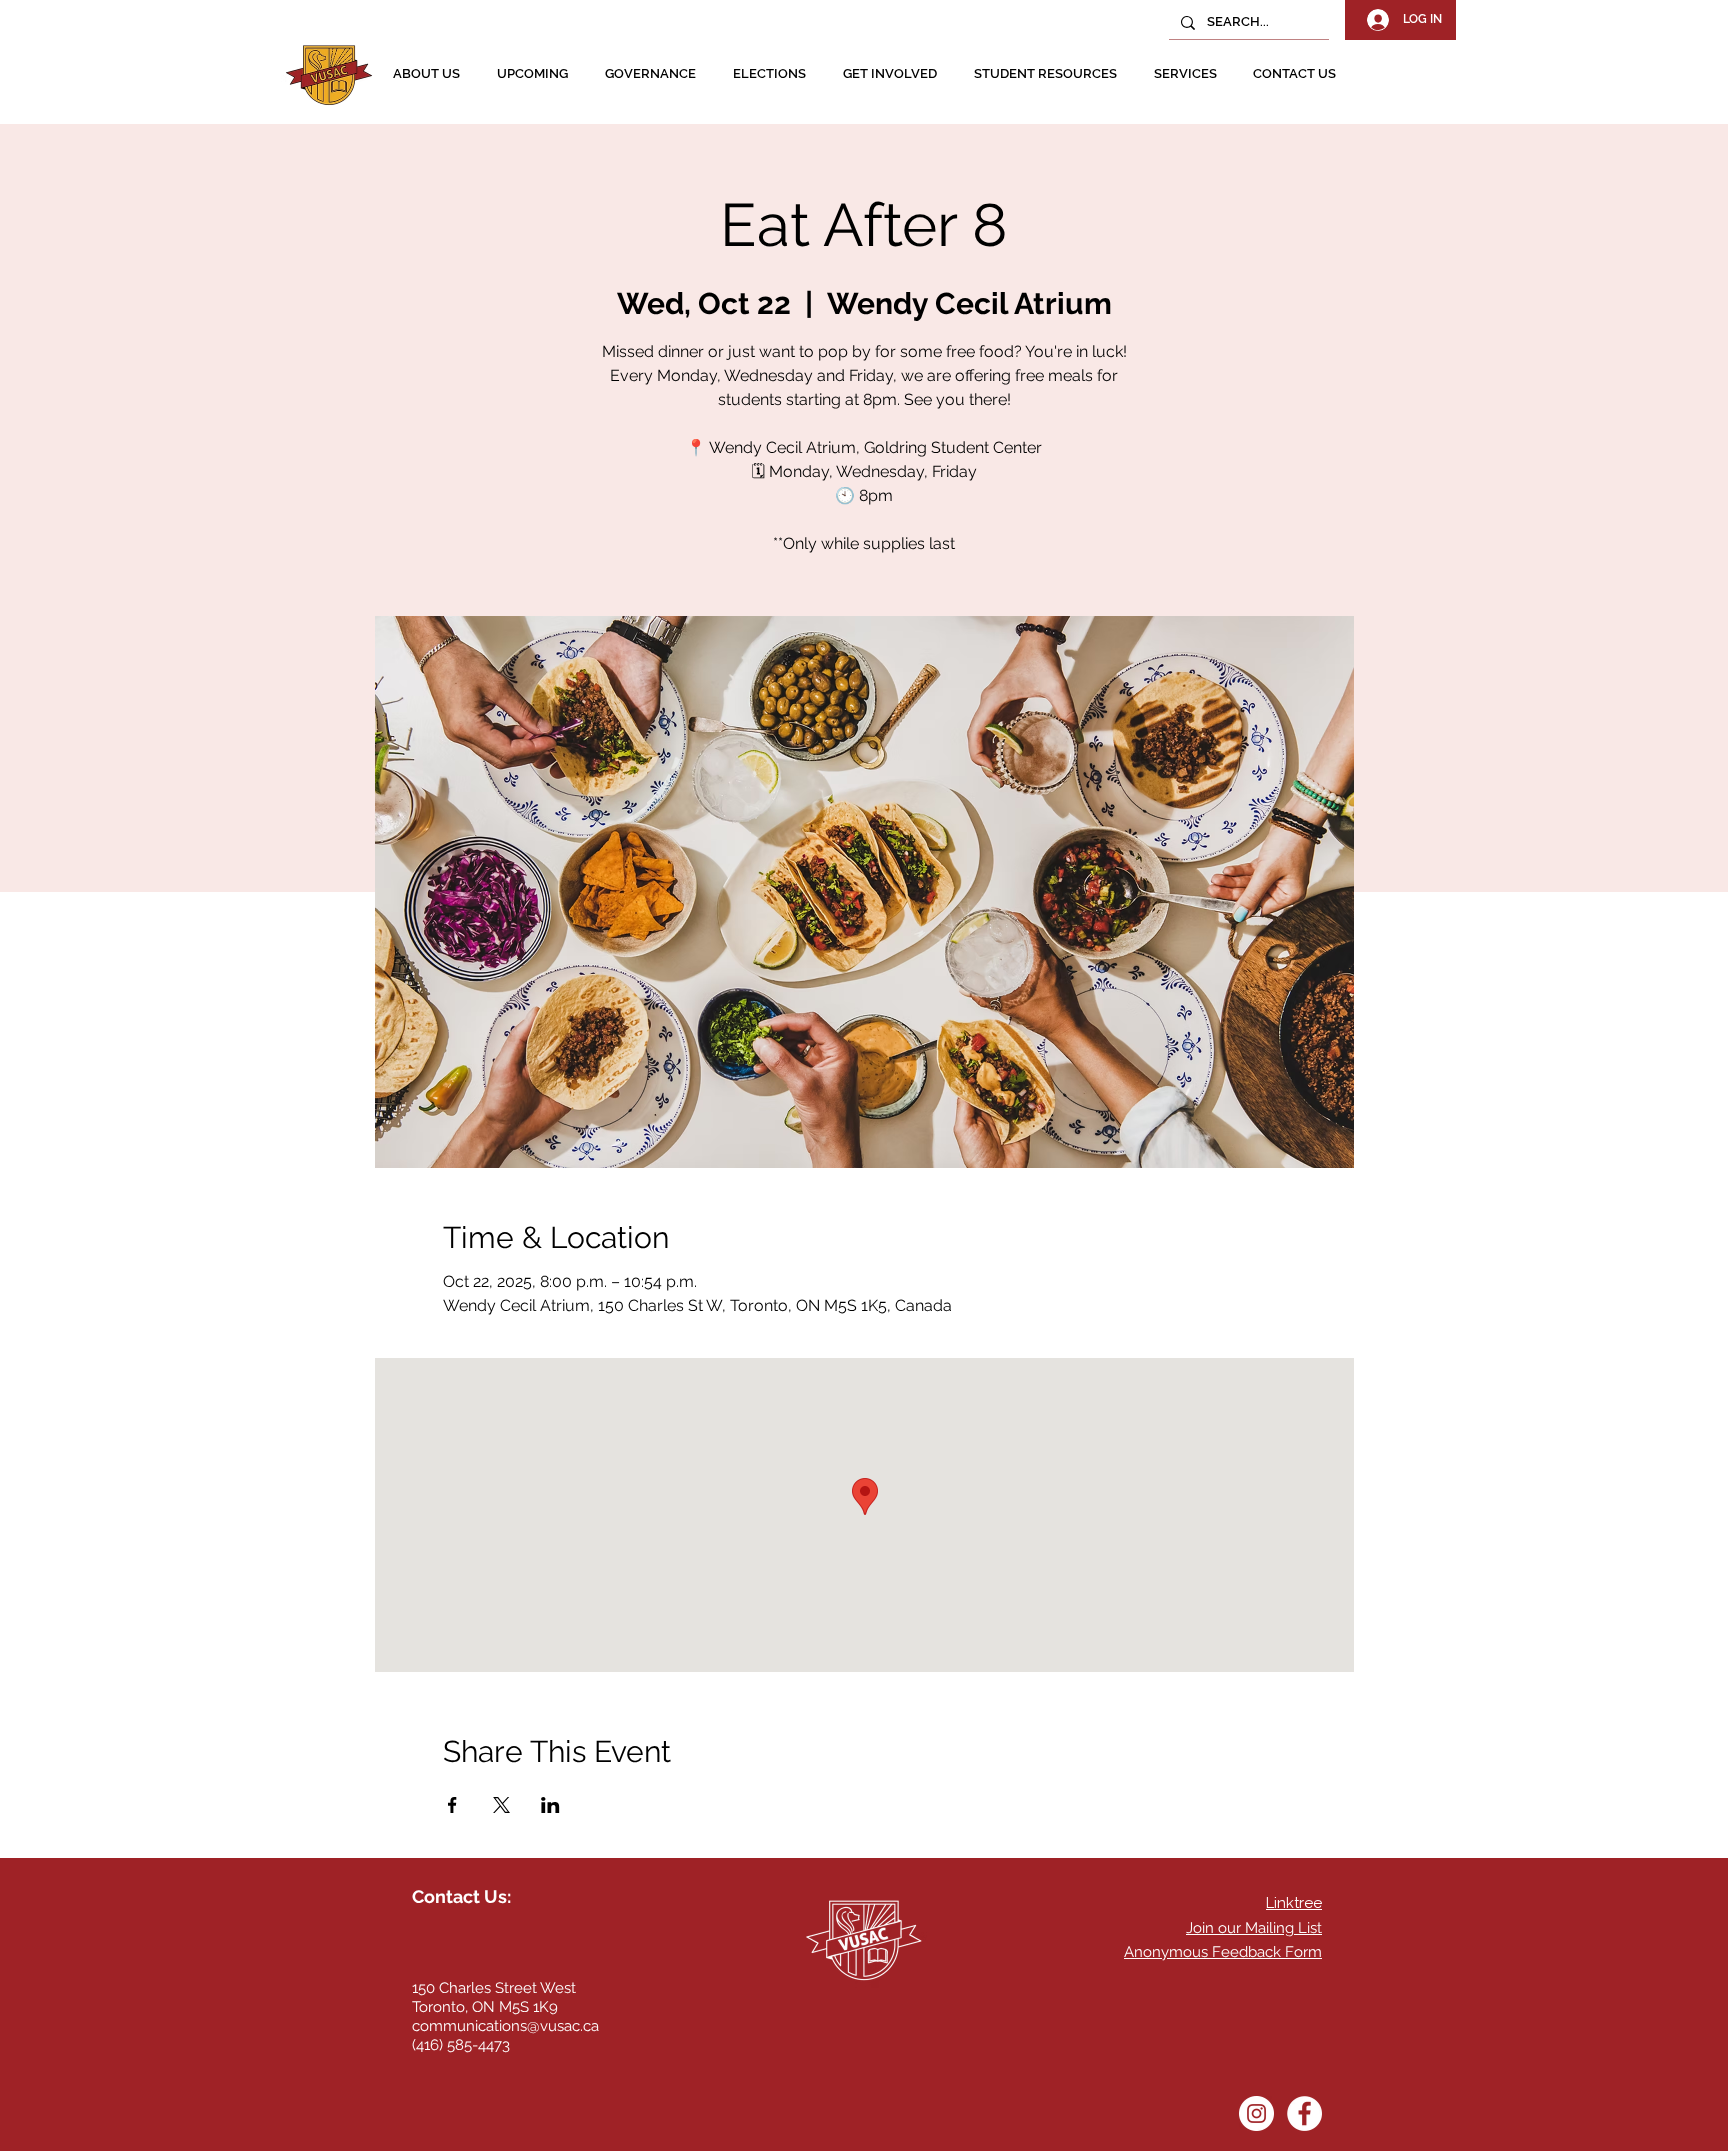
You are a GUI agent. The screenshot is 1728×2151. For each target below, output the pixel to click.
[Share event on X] (501, 1805)
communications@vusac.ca (505, 2026)
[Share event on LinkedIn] (550, 1805)
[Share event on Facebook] (452, 1805)
